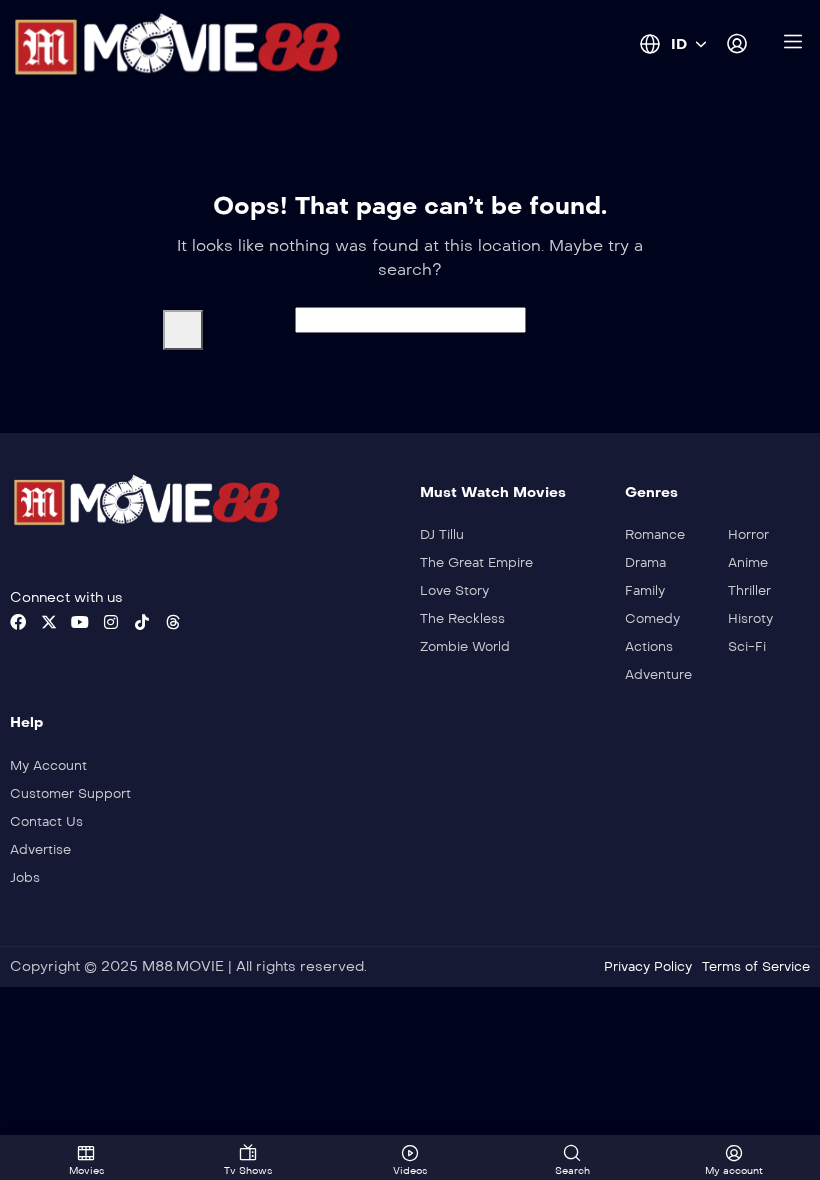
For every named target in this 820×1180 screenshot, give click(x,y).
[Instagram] (111, 622)
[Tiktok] (142, 622)
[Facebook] (18, 622)
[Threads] (173, 622)
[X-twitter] (49, 622)
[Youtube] (80, 622)
